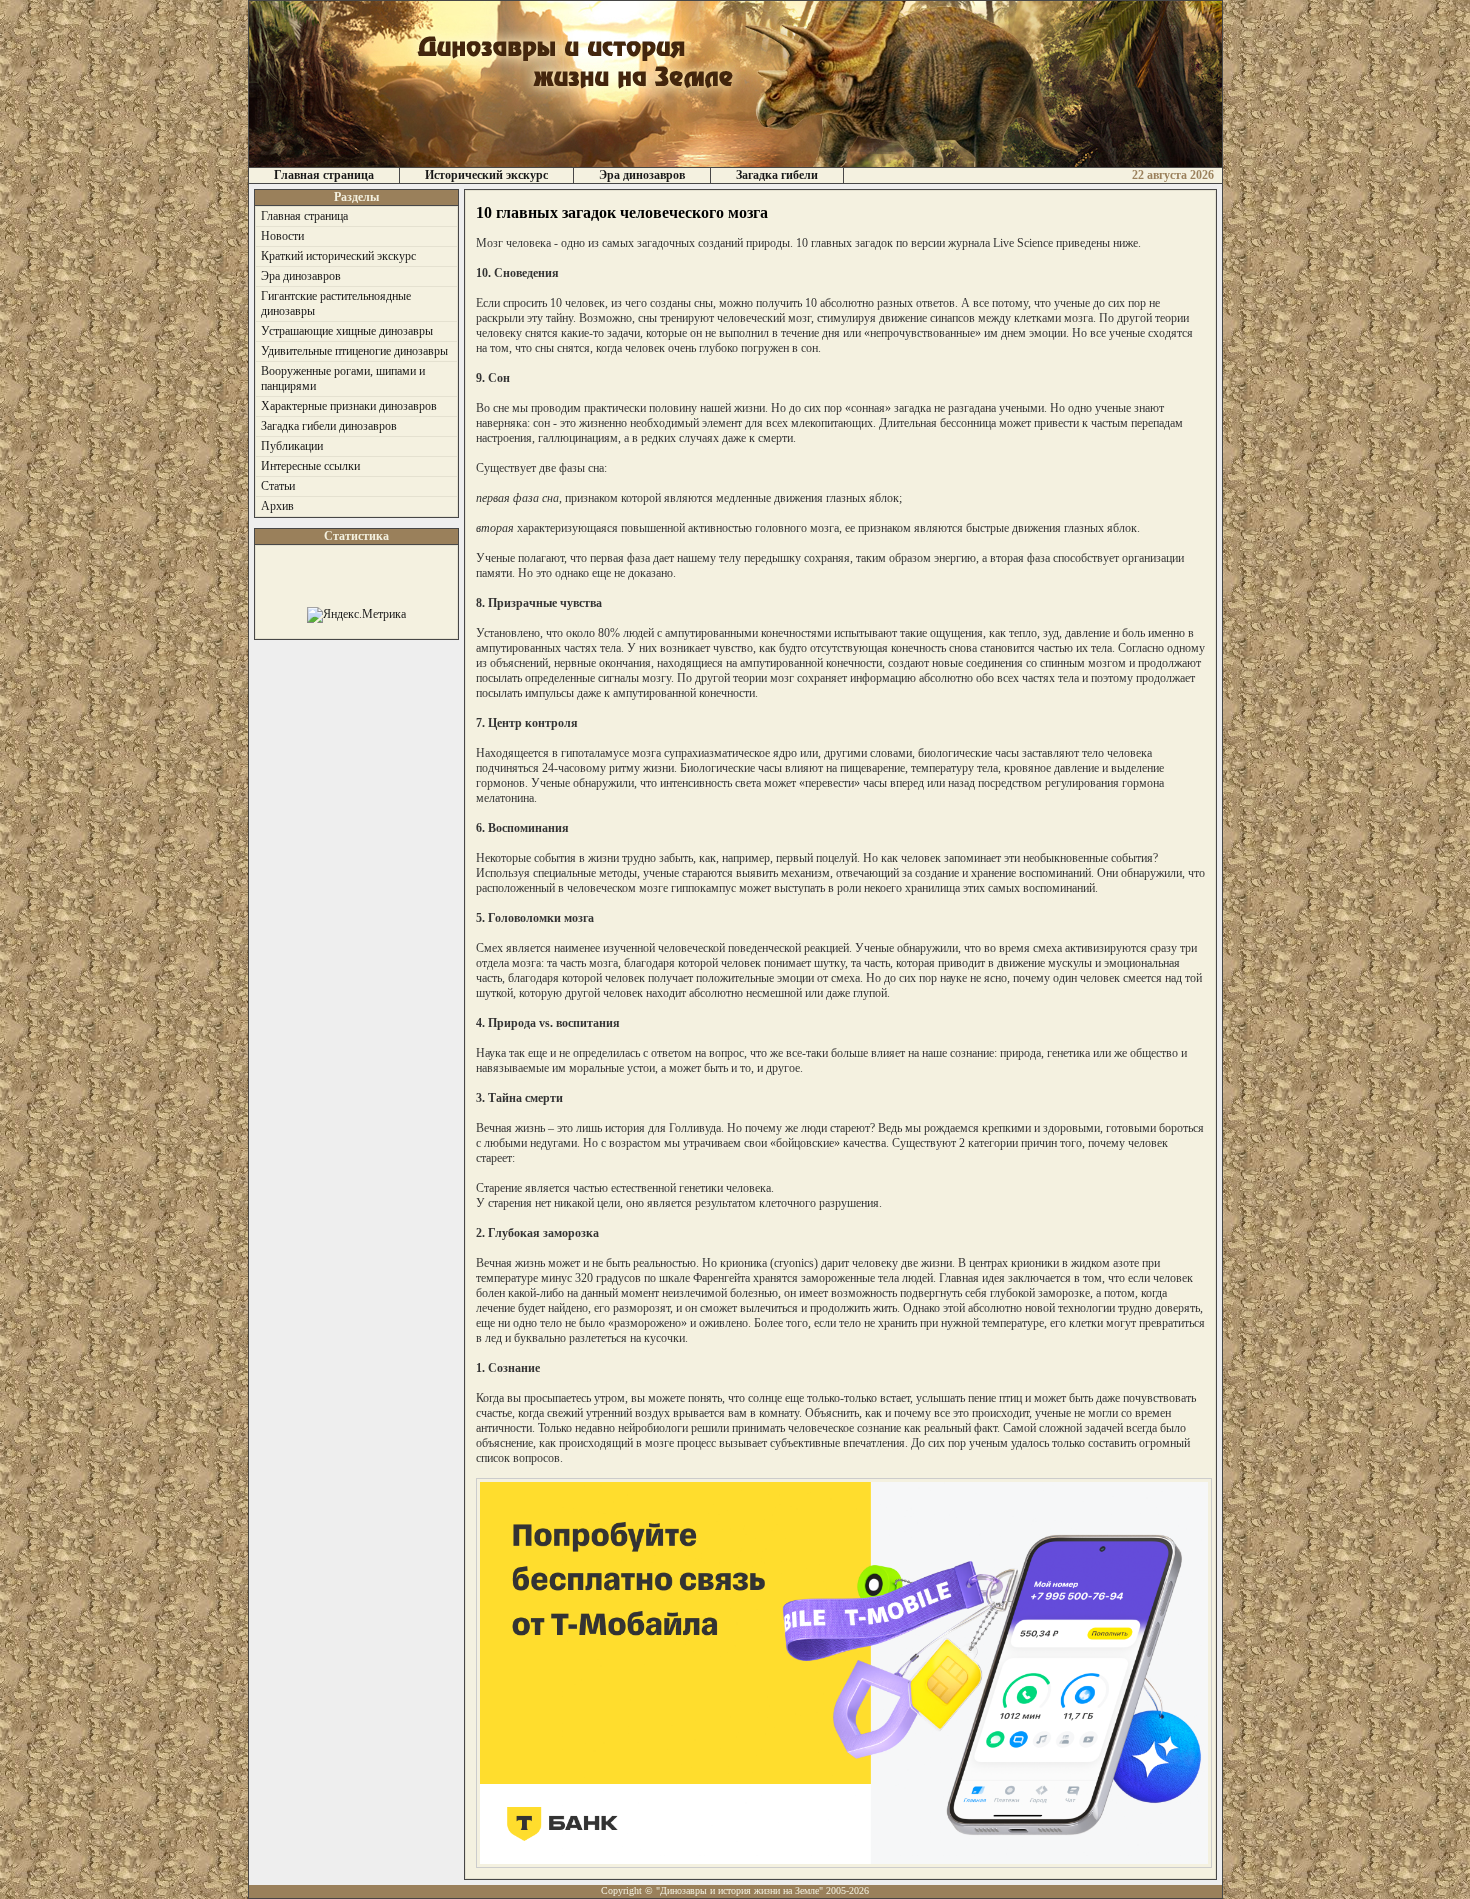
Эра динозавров (642, 175)
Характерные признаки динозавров (349, 406)
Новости (282, 236)
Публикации (292, 446)
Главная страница (324, 175)
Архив (277, 506)
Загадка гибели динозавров (329, 426)
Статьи (278, 486)
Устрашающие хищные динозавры (347, 331)
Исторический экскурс (486, 175)
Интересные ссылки (310, 466)
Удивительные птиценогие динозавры (354, 351)
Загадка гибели (777, 175)
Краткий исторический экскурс (338, 256)
